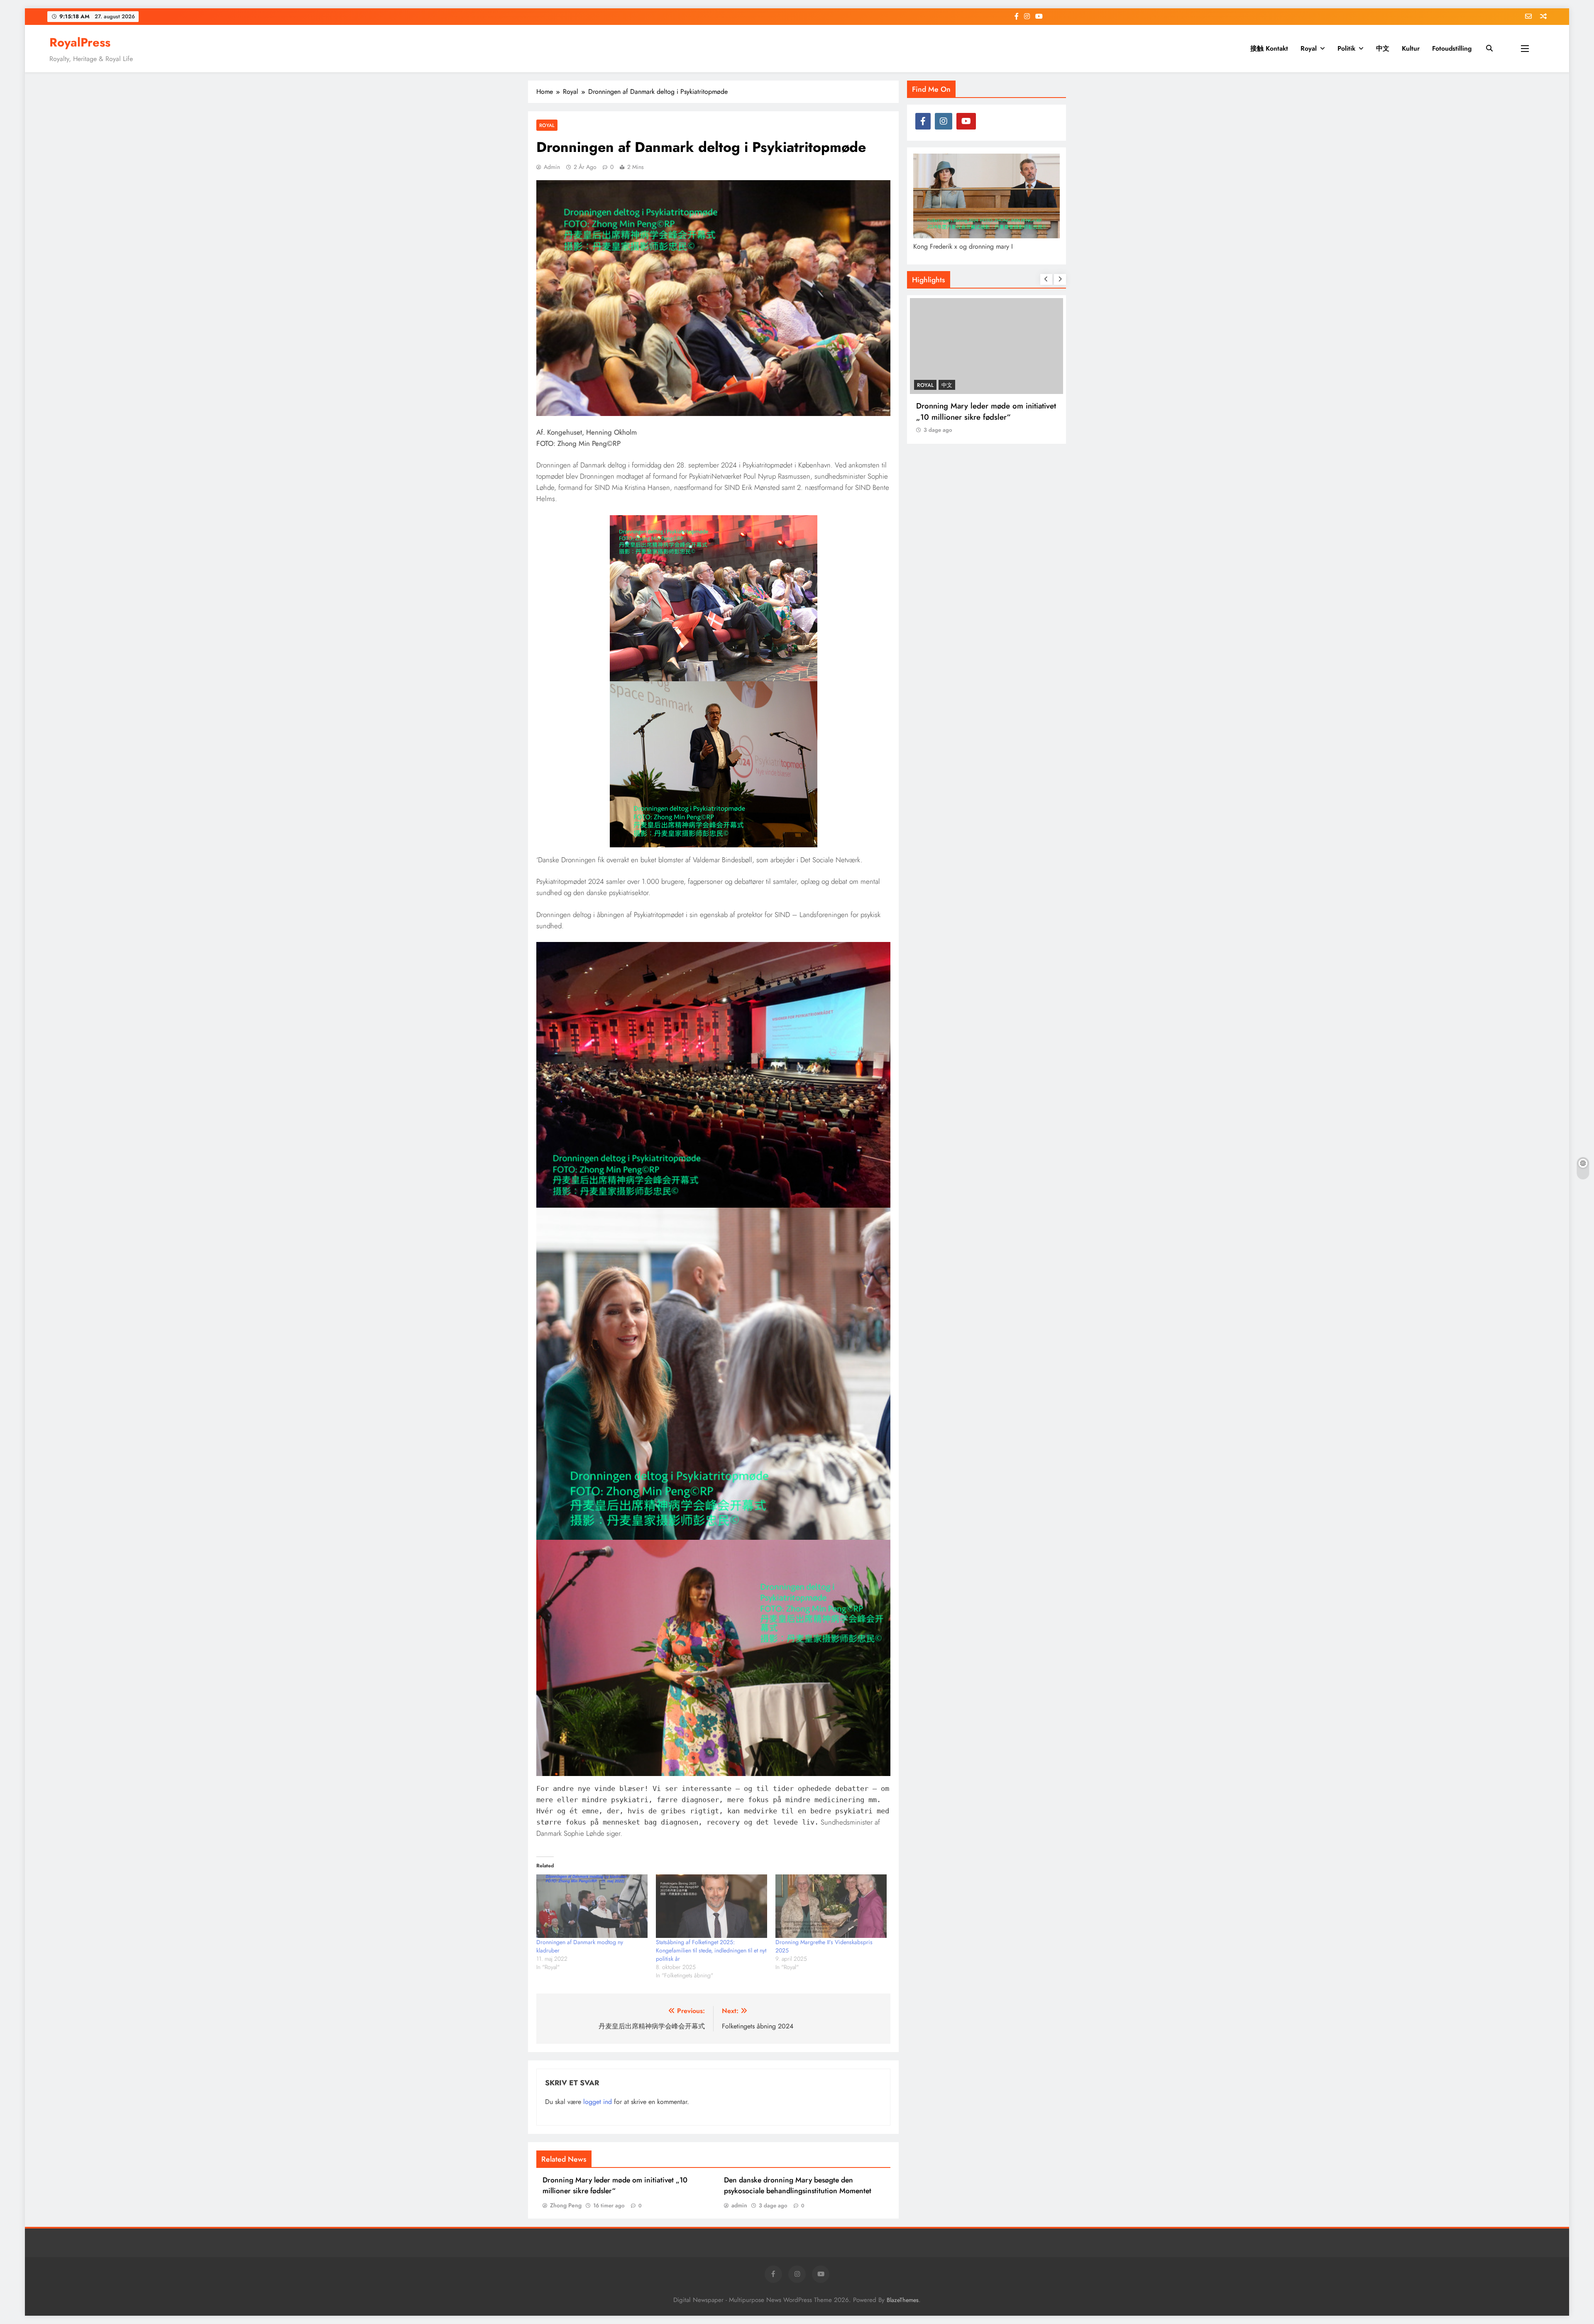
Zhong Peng (566, 2205)
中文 (1383, 48)
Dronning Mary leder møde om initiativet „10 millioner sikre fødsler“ (615, 2185)
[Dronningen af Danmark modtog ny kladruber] (592, 1906)
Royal (1309, 48)
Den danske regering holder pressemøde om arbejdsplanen (986, 411)
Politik (1346, 48)
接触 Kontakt (1269, 48)
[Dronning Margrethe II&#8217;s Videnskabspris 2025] (831, 1906)
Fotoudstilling (1452, 48)
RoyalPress (80, 42)
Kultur (1411, 48)
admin (552, 167)
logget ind (598, 2102)
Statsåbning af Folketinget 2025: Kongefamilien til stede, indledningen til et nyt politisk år (711, 1950)
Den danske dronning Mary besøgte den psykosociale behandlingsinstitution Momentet (798, 2185)
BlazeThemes (903, 2300)
